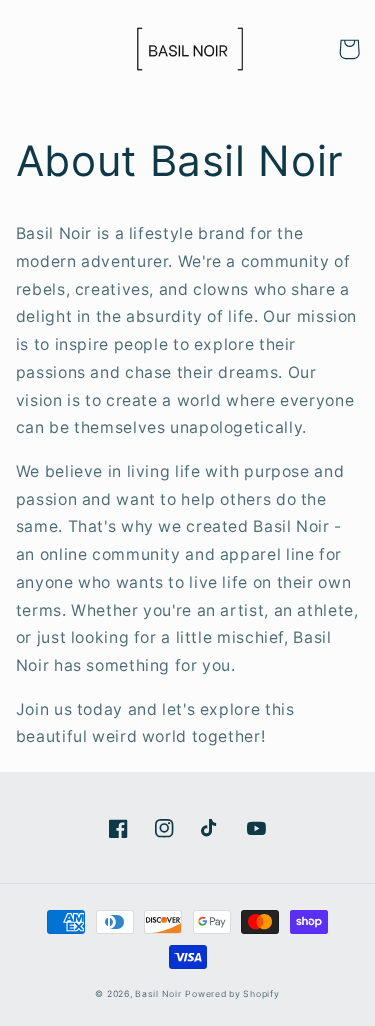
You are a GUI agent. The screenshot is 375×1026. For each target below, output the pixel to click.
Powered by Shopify (232, 994)
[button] (349, 49)
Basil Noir (158, 994)
